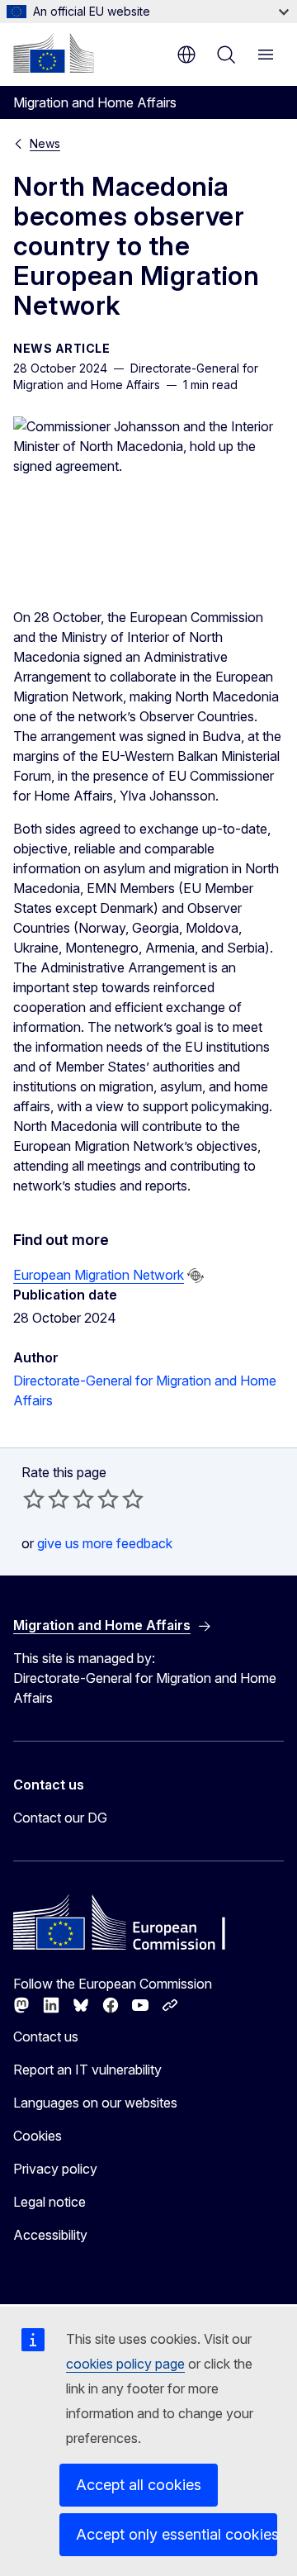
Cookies (38, 2136)
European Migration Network (99, 1275)
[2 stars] (46, 1499)
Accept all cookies (139, 2485)
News (45, 143)
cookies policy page (125, 2364)
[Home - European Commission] (54, 53)
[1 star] (34, 1499)
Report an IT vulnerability (87, 2070)
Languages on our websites (95, 2103)
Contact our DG (60, 1818)
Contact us (46, 2037)
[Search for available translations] (196, 1276)
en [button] (186, 55)
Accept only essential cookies (177, 2534)
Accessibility (50, 2235)
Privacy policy (55, 2169)
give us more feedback (105, 1543)
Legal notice (49, 2202)
